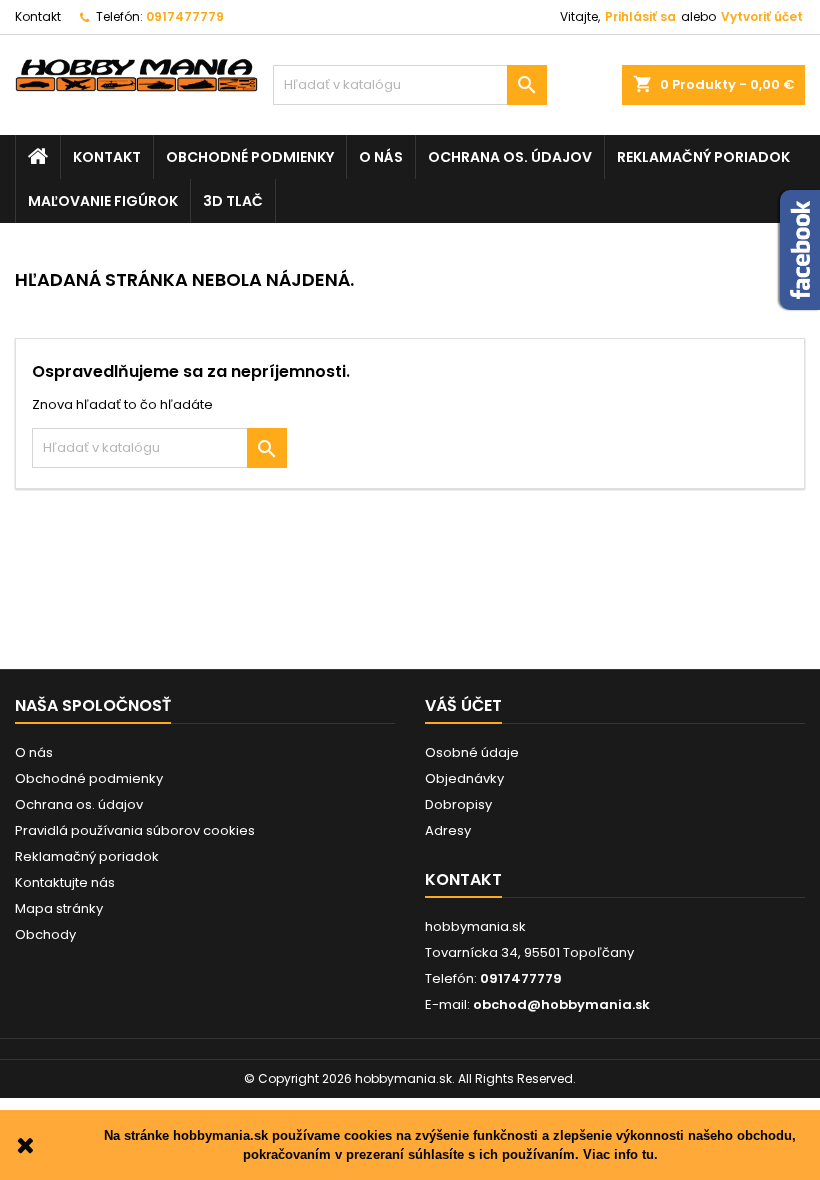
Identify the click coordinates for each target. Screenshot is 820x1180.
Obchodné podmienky (250, 157)
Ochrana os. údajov (510, 157)
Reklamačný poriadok (703, 157)
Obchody (45, 934)
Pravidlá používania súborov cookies (135, 830)
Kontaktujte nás (65, 882)
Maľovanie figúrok (103, 201)
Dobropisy (458, 804)
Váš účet (463, 705)
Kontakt (38, 16)
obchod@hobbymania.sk (561, 1004)
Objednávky (464, 778)
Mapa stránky (59, 908)
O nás (381, 157)
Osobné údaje (472, 752)
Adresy (448, 830)
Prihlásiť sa (640, 16)
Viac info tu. (620, 1154)
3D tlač (233, 201)
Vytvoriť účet (762, 16)
